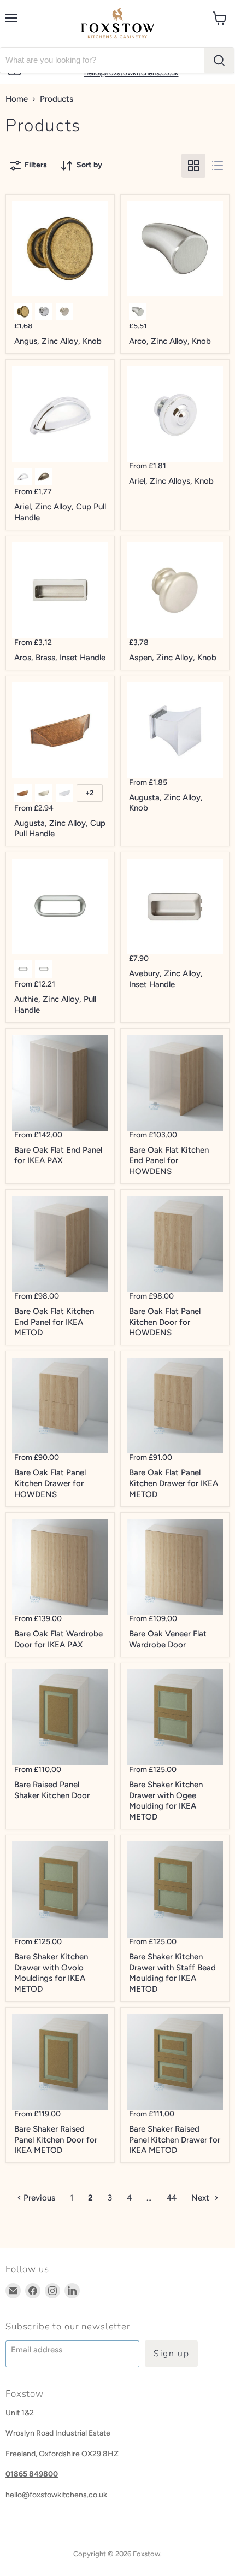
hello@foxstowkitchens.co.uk (56, 2495)
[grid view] (193, 166)
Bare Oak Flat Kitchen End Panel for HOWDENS (169, 1161)
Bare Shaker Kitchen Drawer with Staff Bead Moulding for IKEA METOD (172, 1973)
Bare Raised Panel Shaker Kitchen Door (52, 1790)
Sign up (171, 2354)
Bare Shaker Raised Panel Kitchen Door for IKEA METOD (56, 2140)
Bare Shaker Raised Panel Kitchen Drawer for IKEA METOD (175, 2140)
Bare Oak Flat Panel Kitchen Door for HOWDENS (165, 1322)
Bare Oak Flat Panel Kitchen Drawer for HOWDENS (50, 1483)
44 (172, 2198)
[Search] (219, 60)
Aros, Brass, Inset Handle (60, 658)
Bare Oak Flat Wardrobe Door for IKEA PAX (58, 1639)
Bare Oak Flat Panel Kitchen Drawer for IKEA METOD (174, 1483)
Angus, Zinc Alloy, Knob (58, 341)
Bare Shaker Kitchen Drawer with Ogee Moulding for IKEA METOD (166, 1801)
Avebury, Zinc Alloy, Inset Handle (166, 979)
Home (17, 99)
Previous (38, 2198)
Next (201, 2198)
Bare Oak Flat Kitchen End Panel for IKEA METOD (54, 1322)
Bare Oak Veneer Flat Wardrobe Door (168, 1639)
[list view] (218, 166)
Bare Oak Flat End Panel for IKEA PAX (58, 1155)
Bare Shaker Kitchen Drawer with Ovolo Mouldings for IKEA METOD (51, 1973)
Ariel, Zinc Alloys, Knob (171, 481)
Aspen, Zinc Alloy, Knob (173, 658)
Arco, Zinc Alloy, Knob (170, 341)
